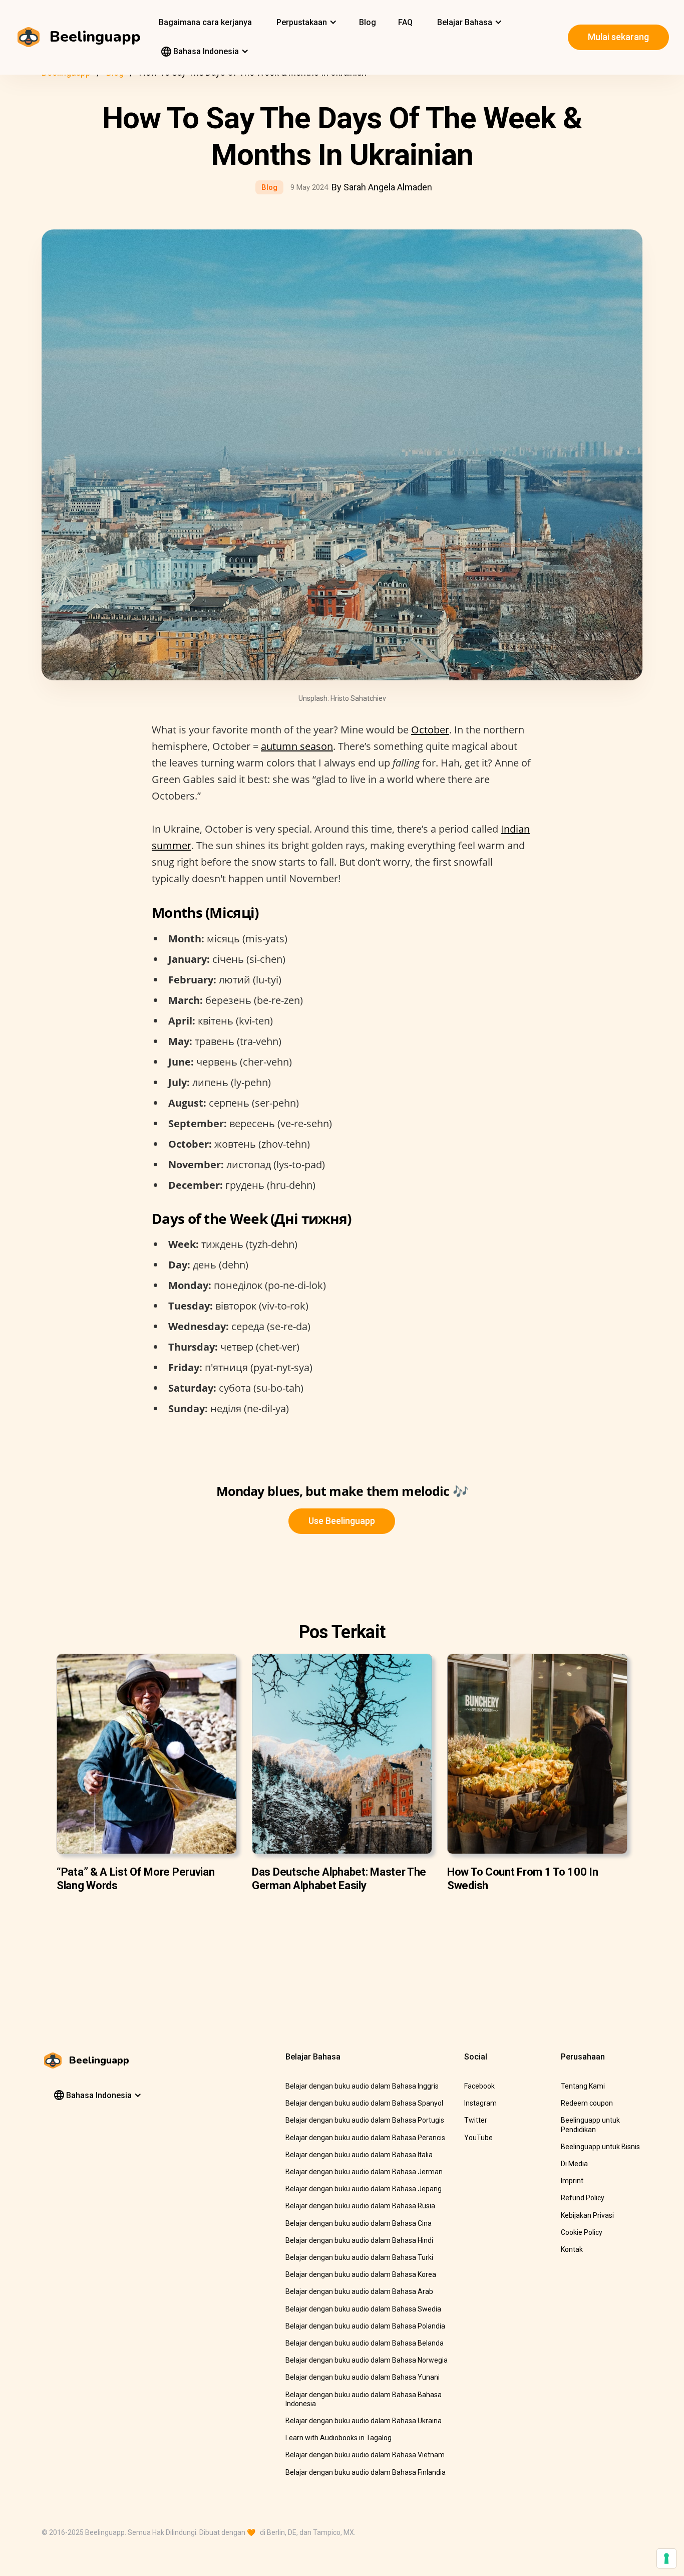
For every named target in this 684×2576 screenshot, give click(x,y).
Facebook (479, 2086)
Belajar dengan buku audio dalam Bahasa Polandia (365, 2326)
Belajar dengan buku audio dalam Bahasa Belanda (365, 2343)
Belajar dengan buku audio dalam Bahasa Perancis (365, 2138)
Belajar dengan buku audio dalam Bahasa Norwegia (367, 2360)
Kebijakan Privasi (587, 2215)
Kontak (572, 2249)
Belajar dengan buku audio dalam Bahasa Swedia (363, 2309)
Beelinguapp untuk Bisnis (600, 2147)
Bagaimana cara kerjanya (205, 22)
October (430, 730)
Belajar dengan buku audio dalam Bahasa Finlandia (366, 2472)
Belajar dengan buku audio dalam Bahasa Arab (359, 2291)
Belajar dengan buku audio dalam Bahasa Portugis (365, 2120)
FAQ (405, 22)
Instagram (480, 2103)
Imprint (572, 2181)
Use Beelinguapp (342, 1521)
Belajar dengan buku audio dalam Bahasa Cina (359, 2223)
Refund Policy (583, 2198)
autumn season (297, 746)
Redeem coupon (587, 2103)
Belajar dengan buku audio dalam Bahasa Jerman (364, 2172)
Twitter (476, 2120)
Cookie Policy (582, 2232)
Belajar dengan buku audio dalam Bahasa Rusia (360, 2206)
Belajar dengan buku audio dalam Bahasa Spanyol (364, 2103)
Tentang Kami (583, 2086)
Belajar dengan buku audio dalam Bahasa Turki (359, 2257)
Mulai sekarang (618, 37)
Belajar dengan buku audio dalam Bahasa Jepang (364, 2189)
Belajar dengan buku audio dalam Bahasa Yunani (363, 2377)
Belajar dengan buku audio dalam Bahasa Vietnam (365, 2455)
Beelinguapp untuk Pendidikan (590, 2125)
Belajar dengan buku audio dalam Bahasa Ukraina (364, 2421)
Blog (368, 22)
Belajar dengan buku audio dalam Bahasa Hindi (359, 2240)
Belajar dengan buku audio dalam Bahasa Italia (359, 2155)
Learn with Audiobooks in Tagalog (338, 2438)
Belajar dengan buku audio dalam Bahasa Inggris (362, 2086)
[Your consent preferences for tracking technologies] (666, 2558)
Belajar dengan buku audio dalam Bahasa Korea (361, 2274)
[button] (305, 23)
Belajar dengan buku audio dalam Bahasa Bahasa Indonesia (364, 2399)
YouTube (478, 2138)
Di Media (574, 2164)
